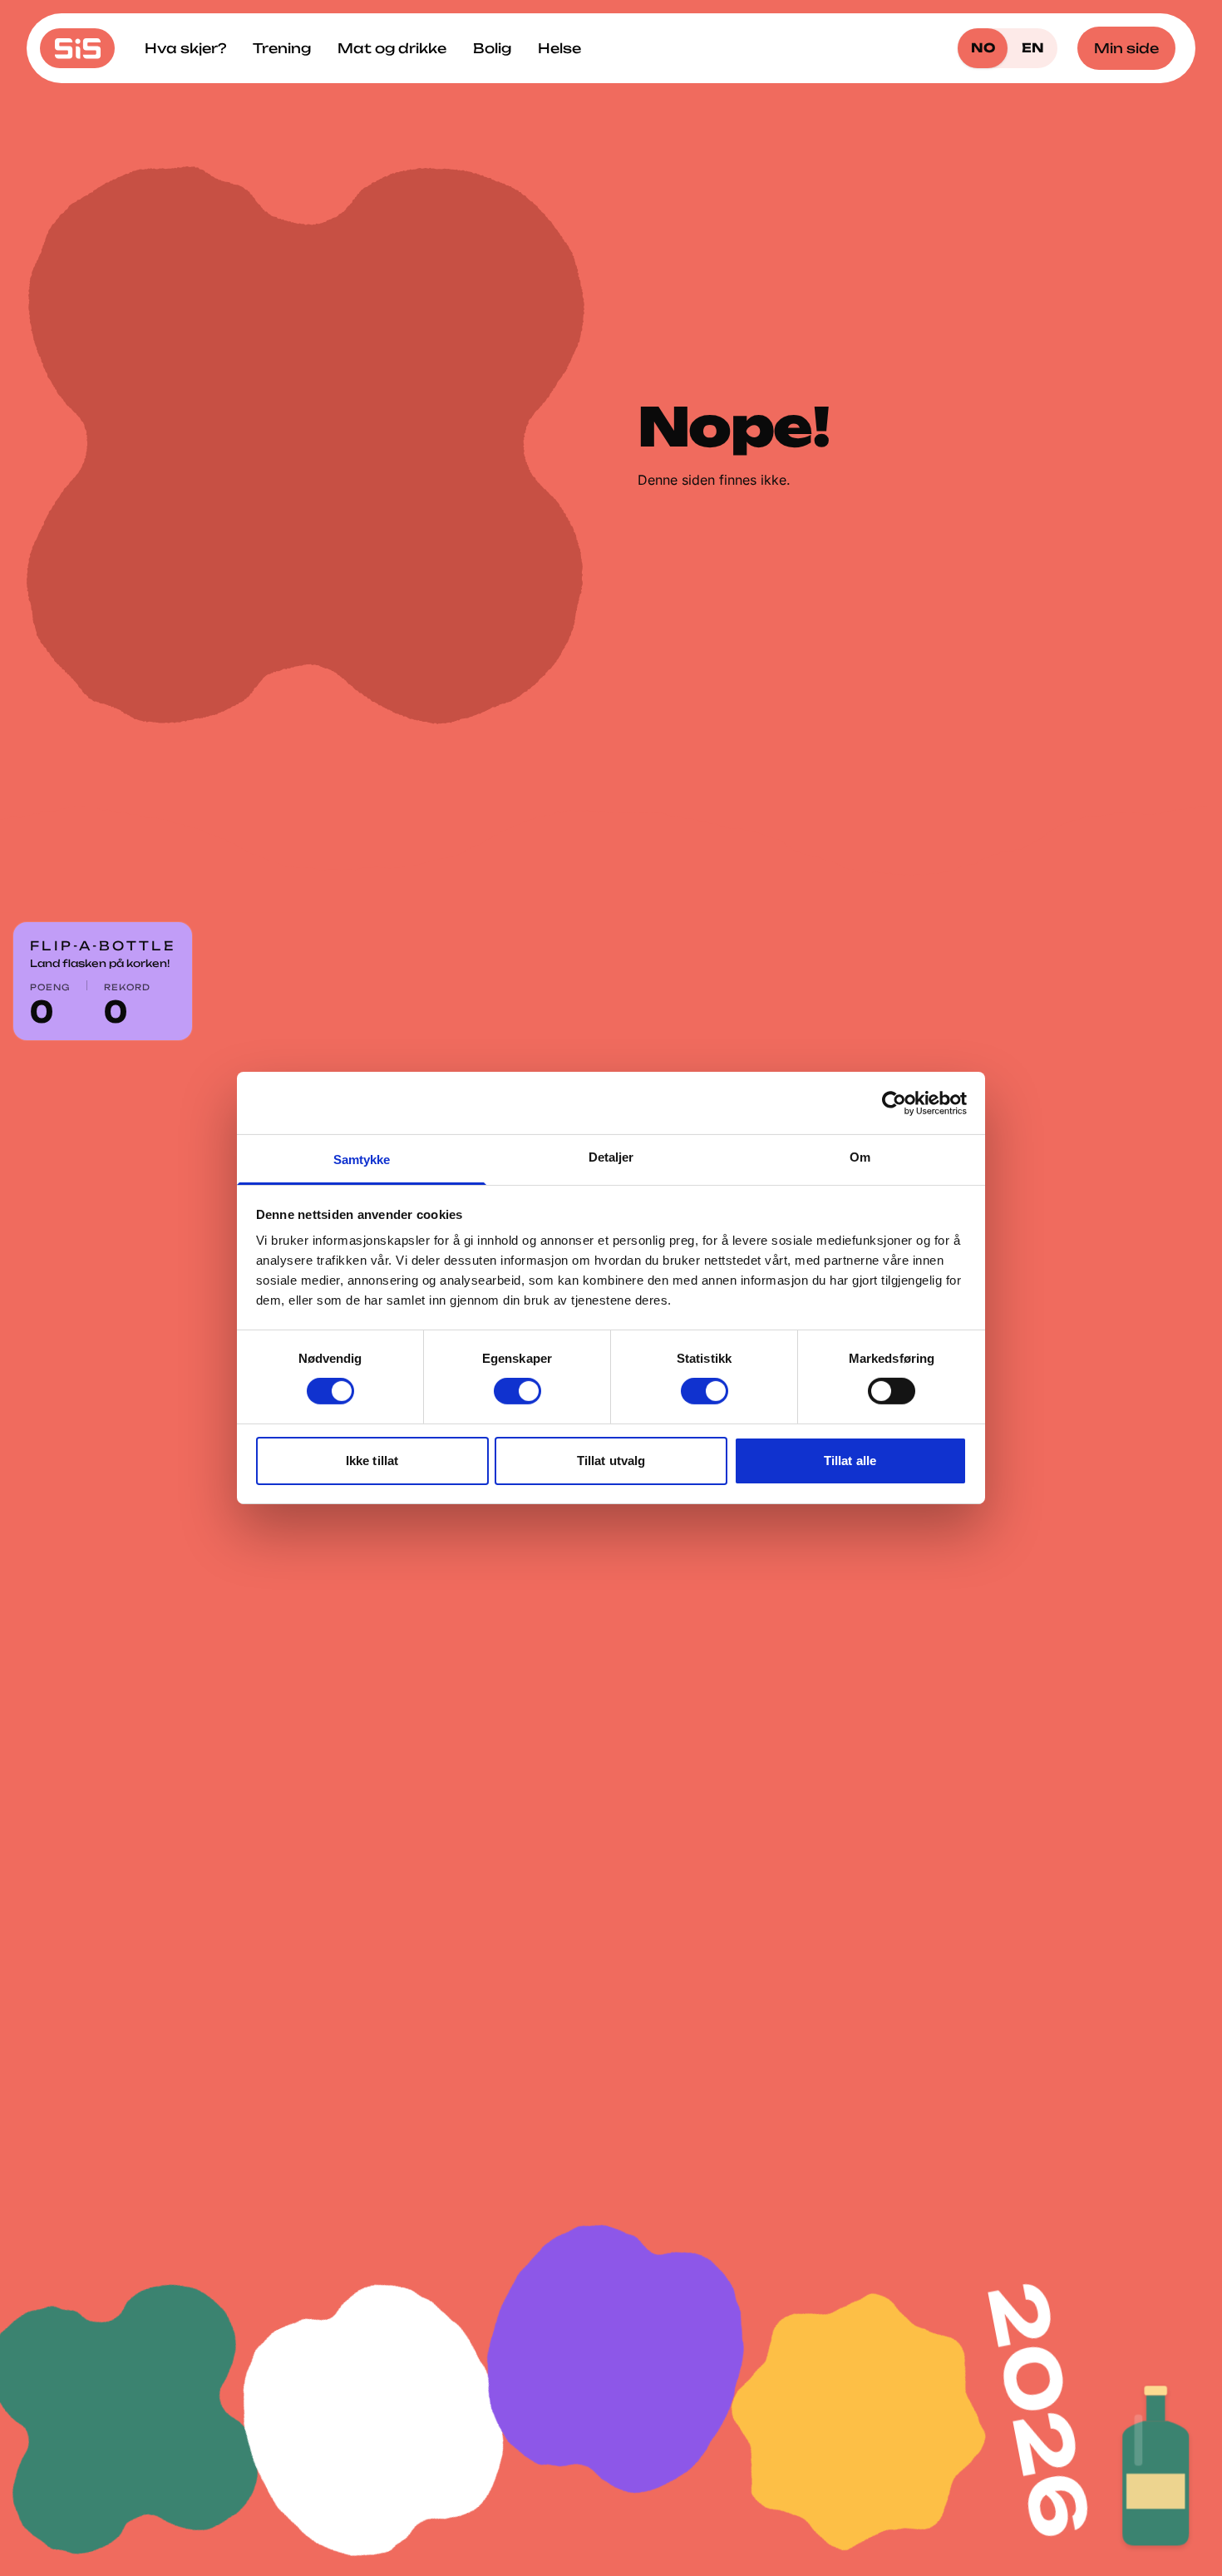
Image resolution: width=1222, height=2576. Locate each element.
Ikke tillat (372, 1461)
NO (983, 48)
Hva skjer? (185, 48)
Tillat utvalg (611, 1461)
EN (1033, 48)
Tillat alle (850, 1461)
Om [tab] (860, 1157)
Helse (559, 48)
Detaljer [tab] (611, 1157)
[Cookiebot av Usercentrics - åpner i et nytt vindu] (894, 1103)
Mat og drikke (392, 48)
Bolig (492, 48)
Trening (282, 48)
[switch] (517, 1391)
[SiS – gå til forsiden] (77, 48)
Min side (1126, 48)
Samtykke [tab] (362, 1160)
